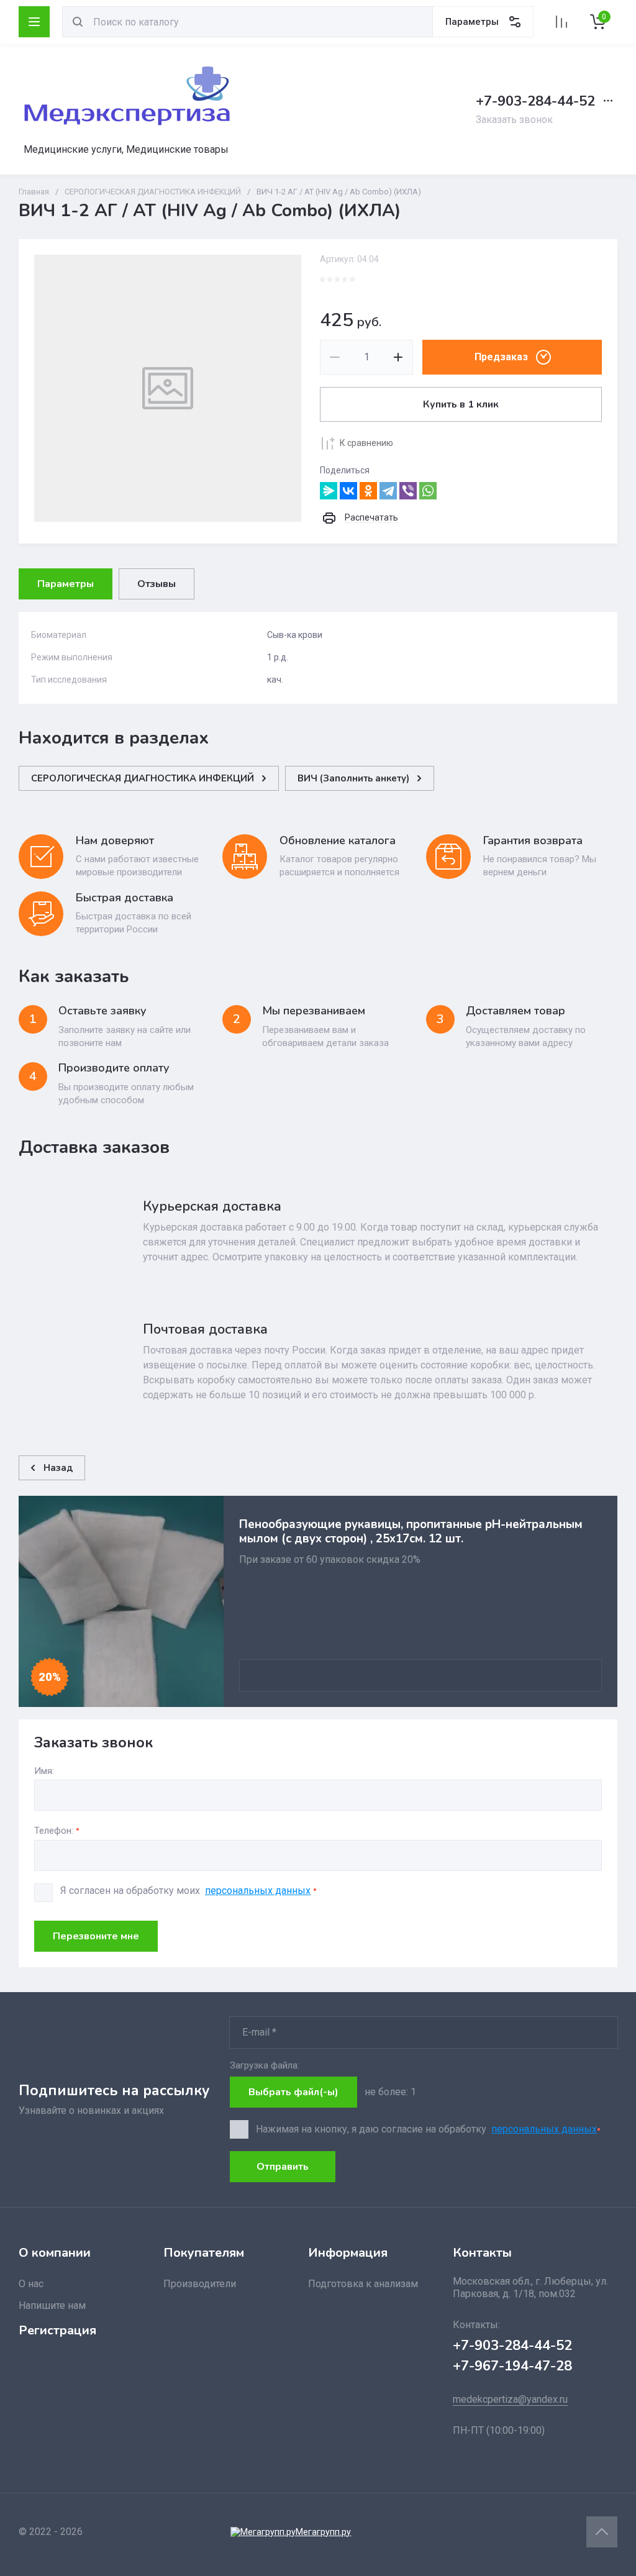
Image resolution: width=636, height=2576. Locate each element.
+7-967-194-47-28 (512, 2366)
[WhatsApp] (428, 491)
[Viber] (408, 491)
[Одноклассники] (368, 491)
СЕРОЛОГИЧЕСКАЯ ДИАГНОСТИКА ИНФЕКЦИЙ (153, 192)
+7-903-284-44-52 (535, 101)
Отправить (283, 2167)
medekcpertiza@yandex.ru (510, 2399)
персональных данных (258, 1891)
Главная (34, 192)
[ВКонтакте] (348, 491)
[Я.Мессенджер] (329, 491)
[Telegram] (388, 491)
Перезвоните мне (96, 1936)
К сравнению (366, 443)
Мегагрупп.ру (323, 2532)
